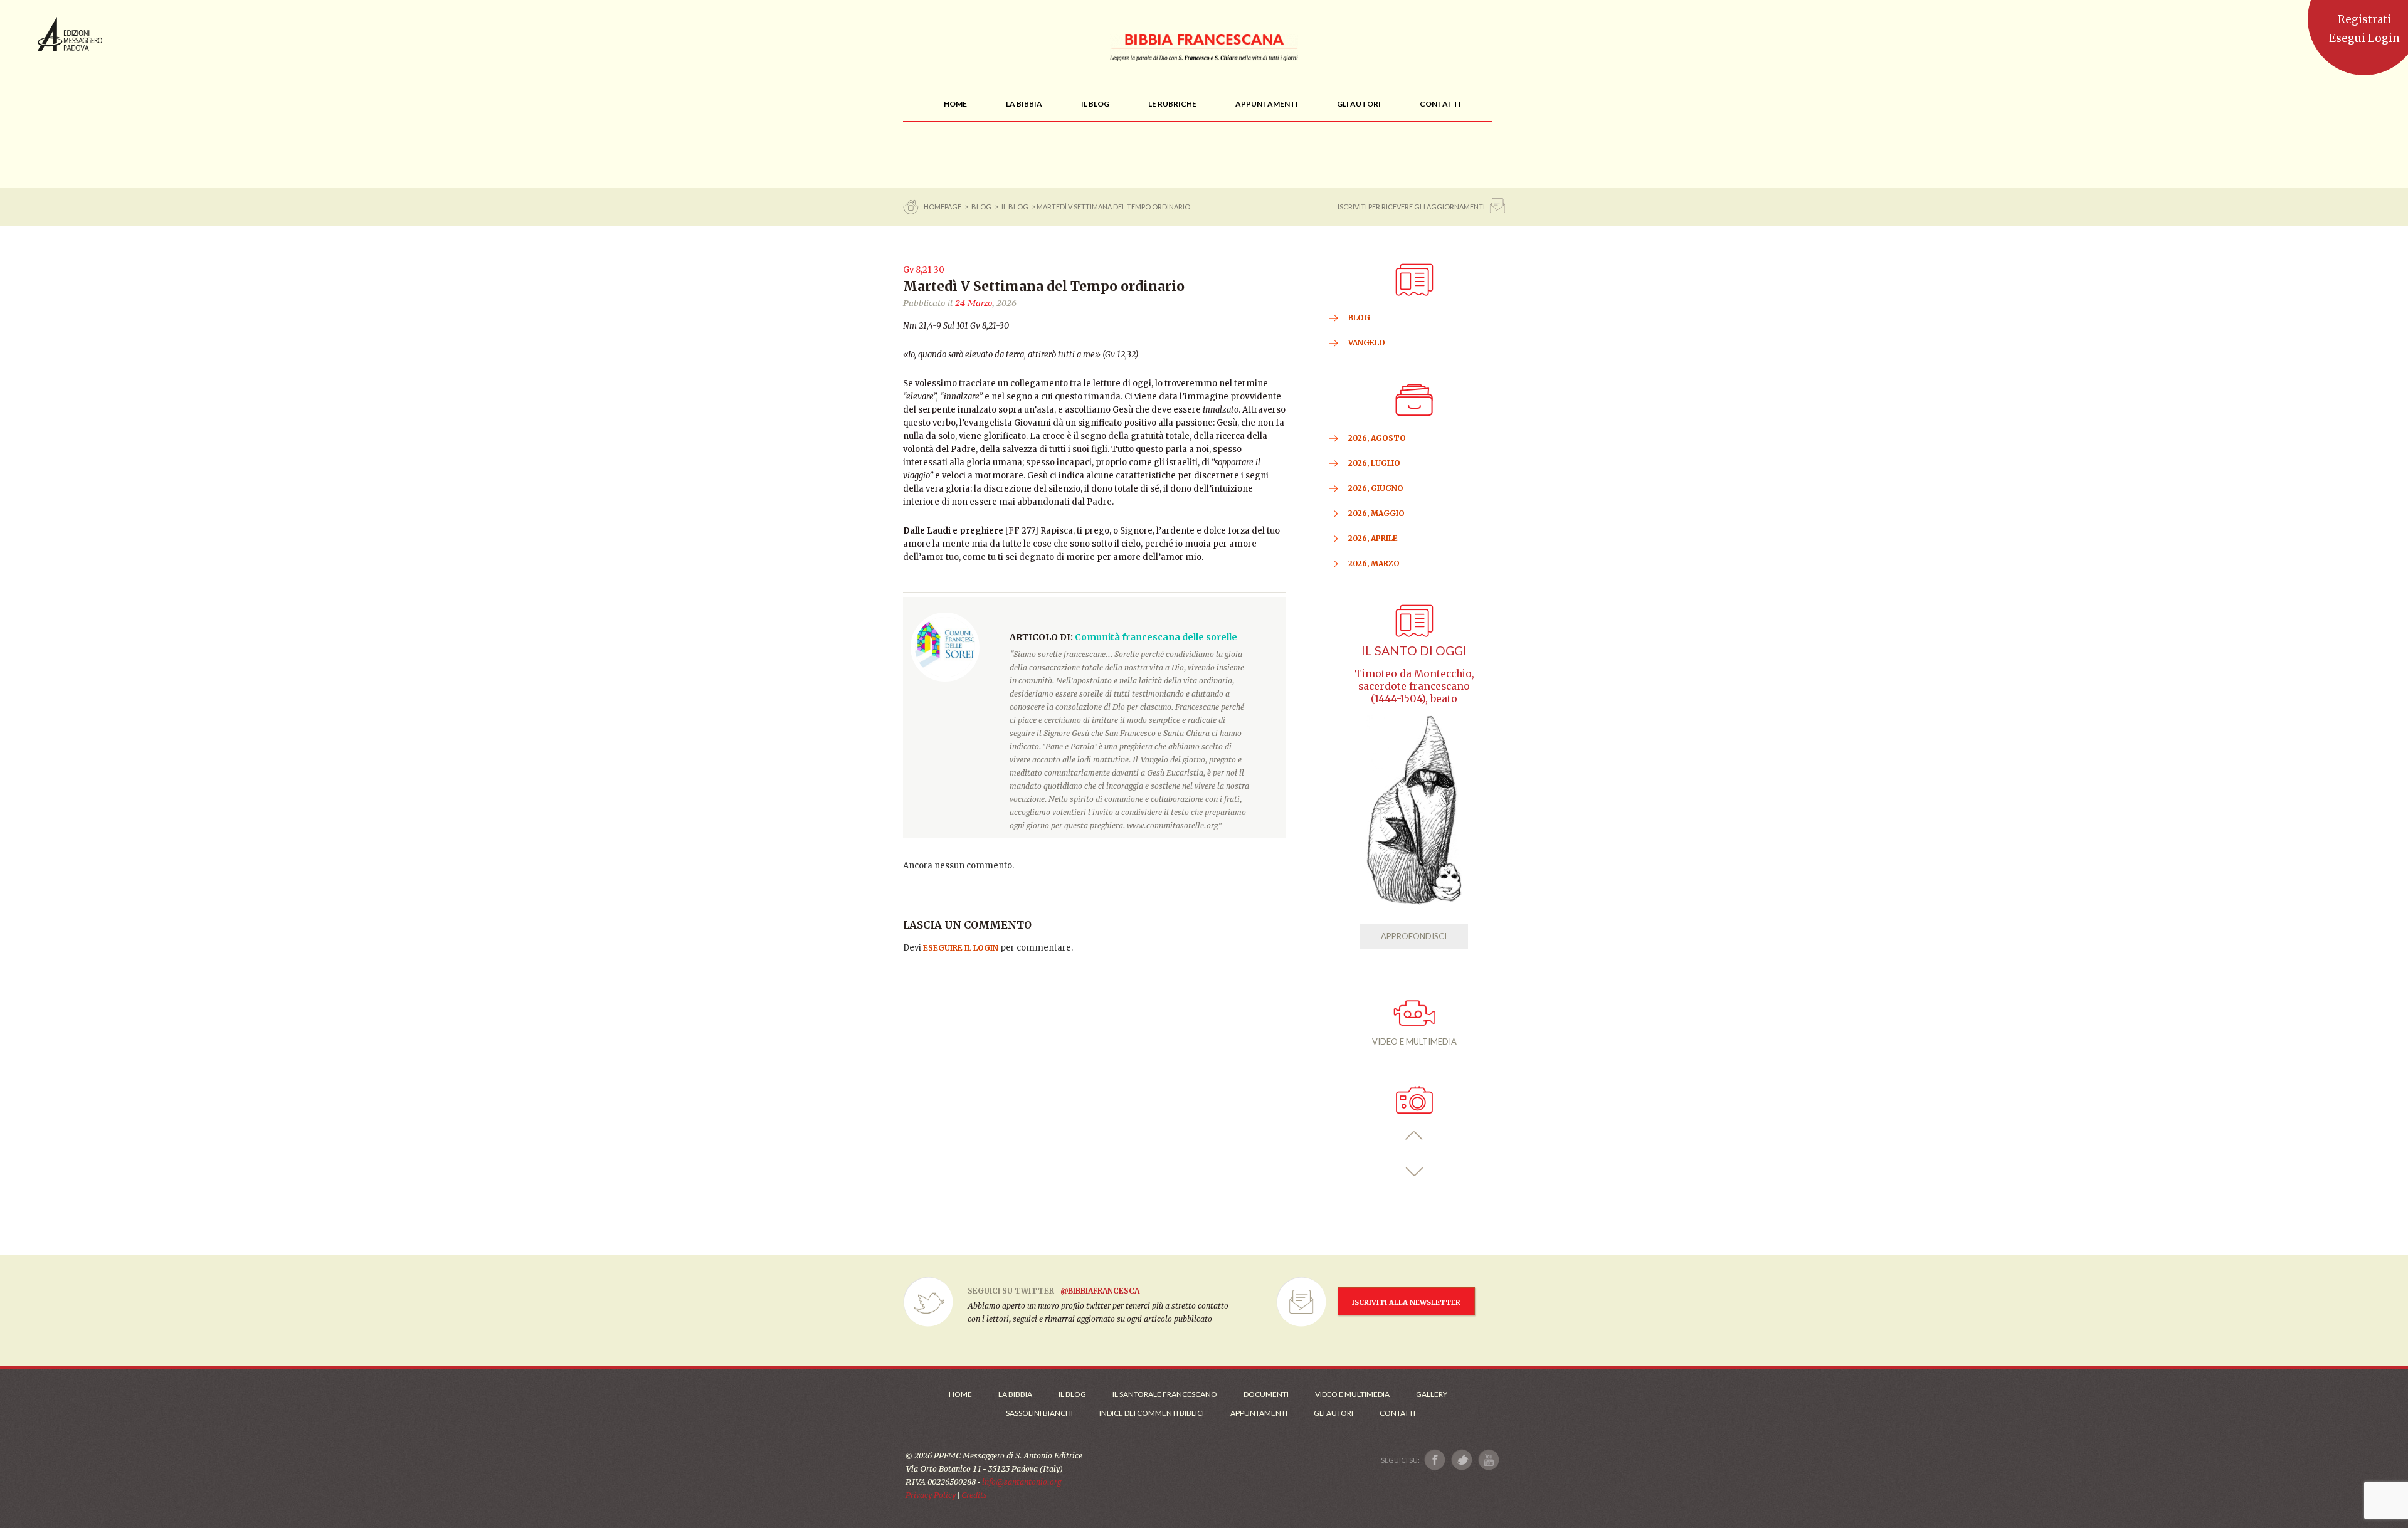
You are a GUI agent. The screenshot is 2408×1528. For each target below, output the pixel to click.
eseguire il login (961, 948)
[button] (1414, 1136)
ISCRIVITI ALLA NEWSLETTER (1406, 1302)
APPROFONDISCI (1414, 936)
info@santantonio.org (1022, 1482)
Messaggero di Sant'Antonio (70, 34)
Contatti (1397, 1413)
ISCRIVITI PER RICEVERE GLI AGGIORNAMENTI (1411, 207)
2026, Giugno (1376, 488)
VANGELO (1367, 343)
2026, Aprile (1373, 538)
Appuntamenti (1259, 1413)
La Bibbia (1015, 1394)
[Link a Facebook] (1435, 1460)
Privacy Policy (931, 1495)
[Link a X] (1461, 1460)
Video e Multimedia (1352, 1394)
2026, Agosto (1377, 438)
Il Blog (1015, 207)
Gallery (1432, 1394)
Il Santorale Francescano (1165, 1394)
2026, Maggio (1376, 513)
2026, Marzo (1374, 563)
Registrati (2364, 19)
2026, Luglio (1374, 463)
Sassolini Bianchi (1039, 1413)
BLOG (981, 207)
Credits (974, 1495)
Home (960, 1394)
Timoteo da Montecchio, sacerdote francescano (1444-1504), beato (1414, 686)
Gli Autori (1333, 1413)
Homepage (943, 207)
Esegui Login (2364, 38)
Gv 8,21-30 (924, 270)
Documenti (1266, 1394)
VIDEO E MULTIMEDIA (1414, 1041)
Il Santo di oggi (1414, 651)
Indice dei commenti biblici (1152, 1413)
